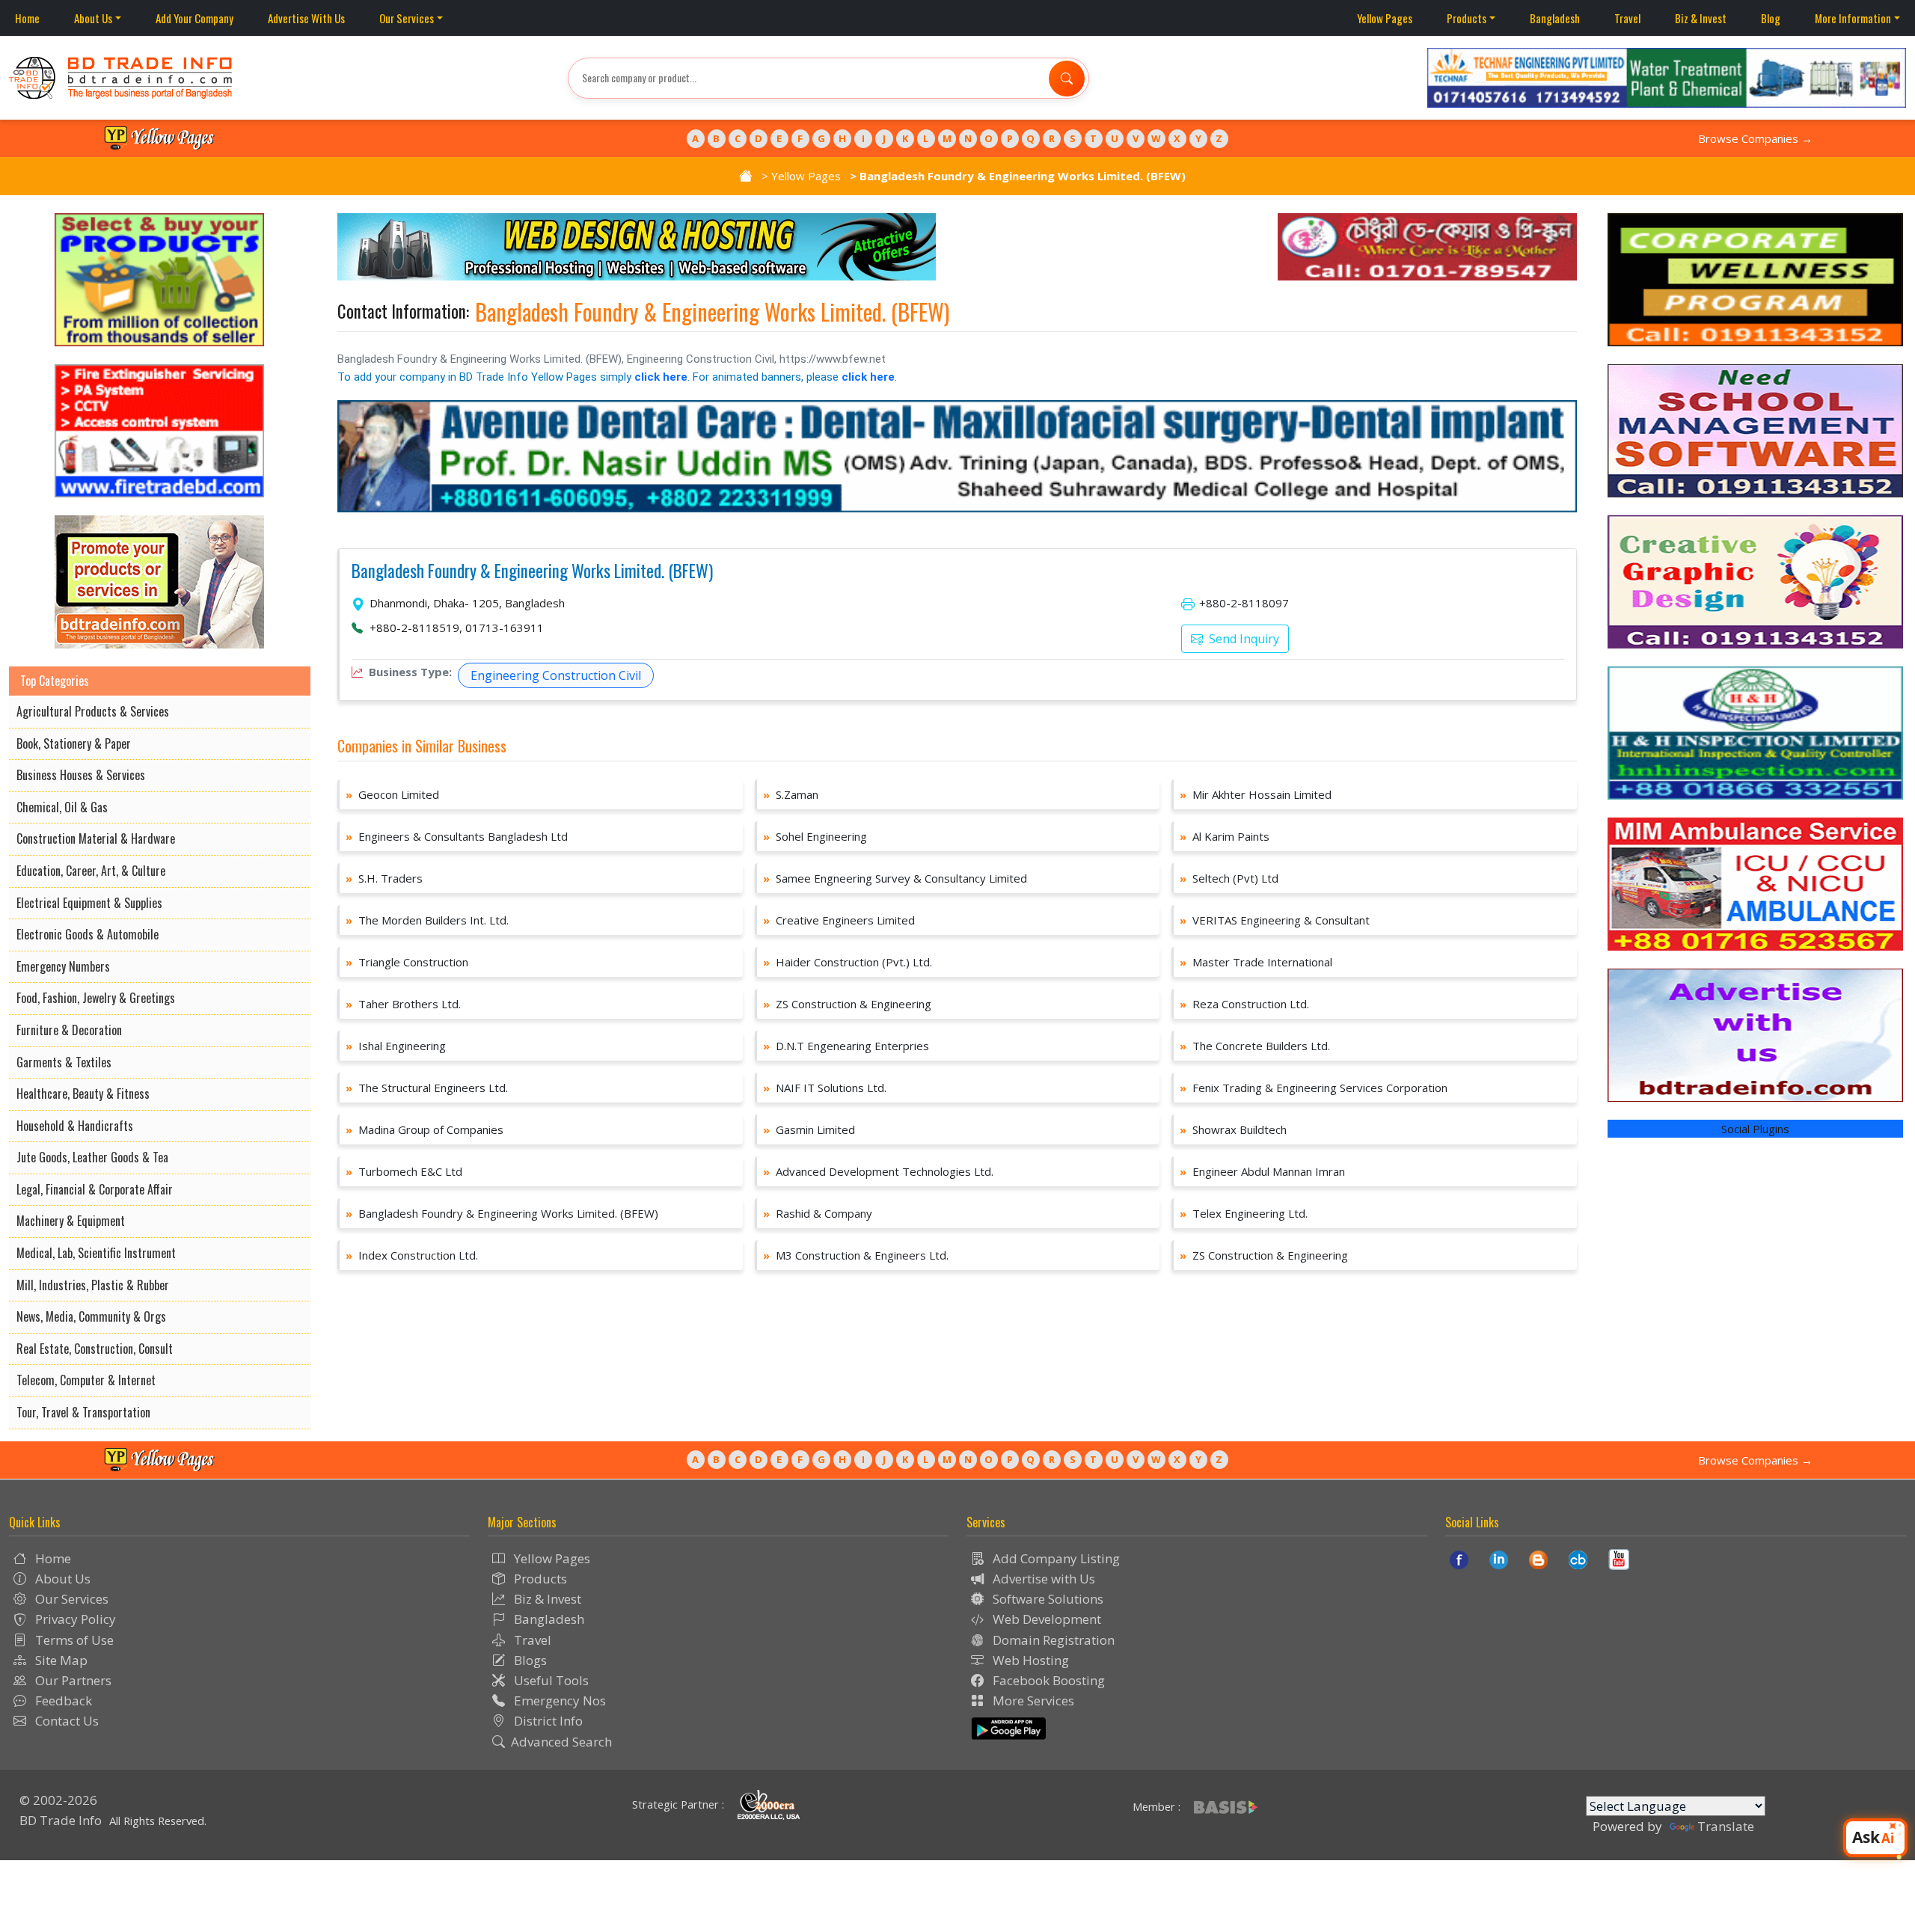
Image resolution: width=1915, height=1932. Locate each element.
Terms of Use (73, 1640)
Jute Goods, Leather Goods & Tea (92, 1157)
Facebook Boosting (1047, 1680)
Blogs (529, 1660)
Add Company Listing (1055, 1558)
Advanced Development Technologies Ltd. (878, 1171)
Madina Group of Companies (425, 1129)
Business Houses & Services (81, 775)
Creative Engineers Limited (839, 920)
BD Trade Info (61, 1820)
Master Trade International (1256, 962)
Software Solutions (1047, 1599)
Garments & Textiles (64, 1062)
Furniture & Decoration (69, 1030)
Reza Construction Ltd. (1244, 1004)
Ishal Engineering (396, 1046)
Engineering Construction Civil (556, 675)
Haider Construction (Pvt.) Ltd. (848, 962)
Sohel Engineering (815, 836)
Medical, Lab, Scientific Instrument (96, 1253)
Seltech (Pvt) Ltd (1229, 878)
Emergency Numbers (63, 966)
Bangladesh (1555, 18)
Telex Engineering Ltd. (1244, 1213)
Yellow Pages (1385, 18)
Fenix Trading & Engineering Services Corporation (1314, 1088)
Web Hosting (1029, 1660)
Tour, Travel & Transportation (83, 1412)
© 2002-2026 (58, 1800)
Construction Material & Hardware (96, 838)
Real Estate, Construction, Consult (95, 1349)
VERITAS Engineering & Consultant (1275, 920)
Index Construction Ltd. (412, 1255)
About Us (93, 18)
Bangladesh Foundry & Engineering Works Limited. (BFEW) (532, 571)
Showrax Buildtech (1233, 1129)
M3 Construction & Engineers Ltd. (856, 1255)
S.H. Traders (384, 878)
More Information (1853, 18)
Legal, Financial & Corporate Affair (95, 1189)
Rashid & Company (818, 1213)
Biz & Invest (1701, 18)
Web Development (1045, 1619)
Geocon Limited (392, 794)
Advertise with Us (1042, 1579)
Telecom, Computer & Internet (86, 1380)
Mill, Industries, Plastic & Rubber (93, 1285)
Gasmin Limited (809, 1129)
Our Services (407, 18)
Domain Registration (1052, 1640)
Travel (1627, 18)
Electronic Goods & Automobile (88, 934)
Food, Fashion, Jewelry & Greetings (96, 998)
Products (1467, 18)
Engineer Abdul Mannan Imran (1262, 1171)
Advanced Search (561, 1742)
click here (661, 377)
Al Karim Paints (1225, 836)
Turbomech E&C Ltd (404, 1171)
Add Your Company (194, 18)
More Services (1032, 1701)
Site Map (60, 1660)
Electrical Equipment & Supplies (89, 903)
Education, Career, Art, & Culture (91, 871)
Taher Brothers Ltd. (403, 1004)
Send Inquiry (1243, 639)
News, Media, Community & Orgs (91, 1316)
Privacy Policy (74, 1619)
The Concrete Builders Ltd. (1255, 1046)
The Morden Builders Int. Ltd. (427, 920)
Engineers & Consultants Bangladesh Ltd (457, 836)
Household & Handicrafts (75, 1126)
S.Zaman (791, 794)
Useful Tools (550, 1680)
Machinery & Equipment (71, 1221)
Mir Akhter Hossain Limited (1256, 794)
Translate (1726, 1826)
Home (27, 18)
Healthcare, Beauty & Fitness (83, 1094)
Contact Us (65, 1721)
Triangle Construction (407, 962)
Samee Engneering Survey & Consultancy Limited (895, 878)
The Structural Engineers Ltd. (427, 1088)
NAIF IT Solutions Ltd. (825, 1088)
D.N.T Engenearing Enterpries (846, 1046)
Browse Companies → (1755, 138)
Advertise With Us (306, 18)
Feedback (62, 1701)
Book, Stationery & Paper (74, 743)
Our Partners (72, 1680)
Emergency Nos (558, 1701)
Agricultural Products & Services (93, 711)
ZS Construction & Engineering (847, 1004)
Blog (1771, 18)
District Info (547, 1721)
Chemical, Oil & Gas (62, 807)
